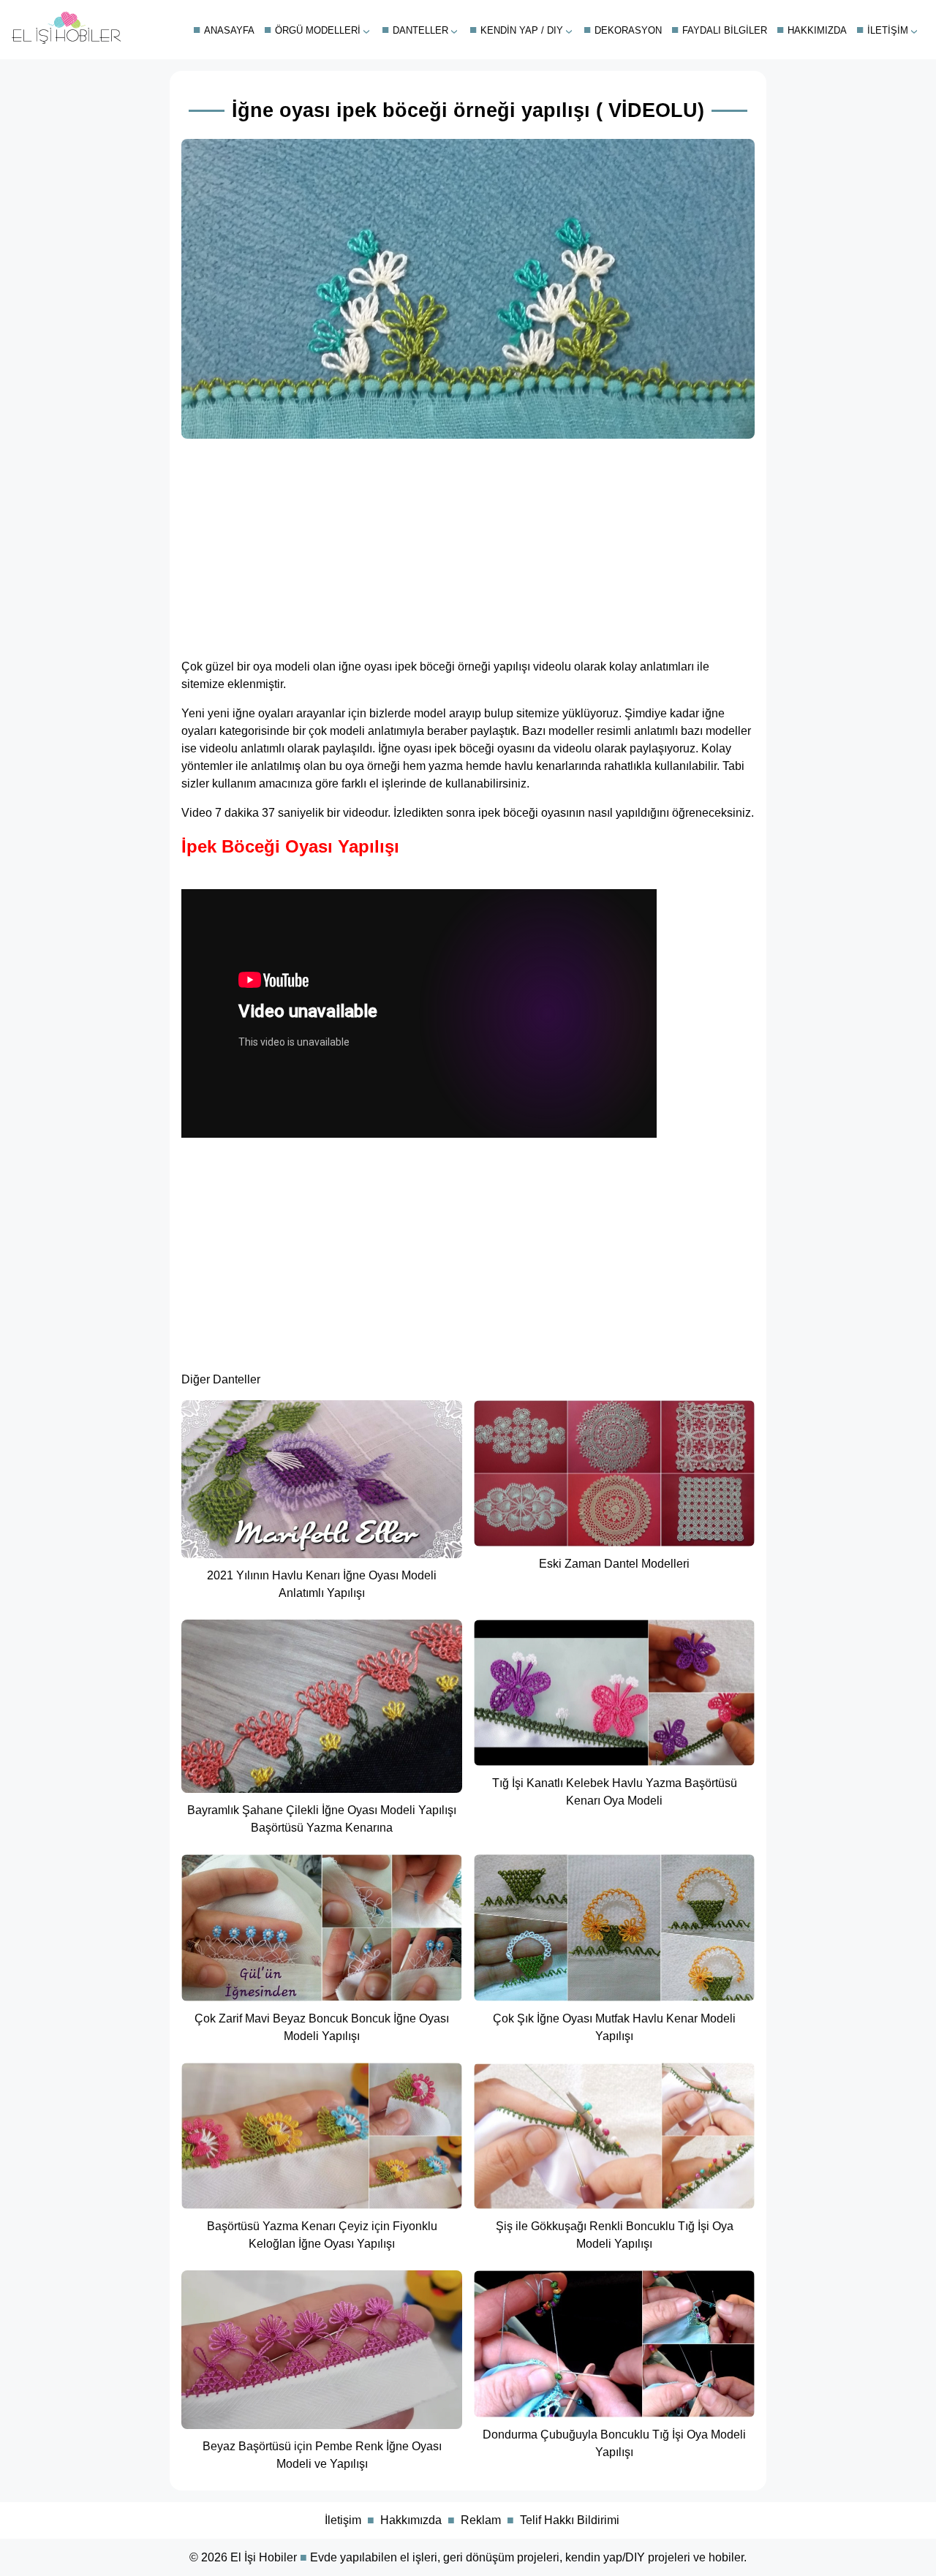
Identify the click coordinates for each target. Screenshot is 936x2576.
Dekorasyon (628, 30)
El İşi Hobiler (264, 2557)
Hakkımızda (817, 30)
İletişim (888, 30)
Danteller (420, 30)
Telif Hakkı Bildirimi (570, 2520)
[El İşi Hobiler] (67, 41)
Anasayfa (229, 30)
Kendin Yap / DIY (522, 30)
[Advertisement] (468, 544)
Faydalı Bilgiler (725, 30)
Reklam (481, 2520)
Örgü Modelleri (318, 30)
